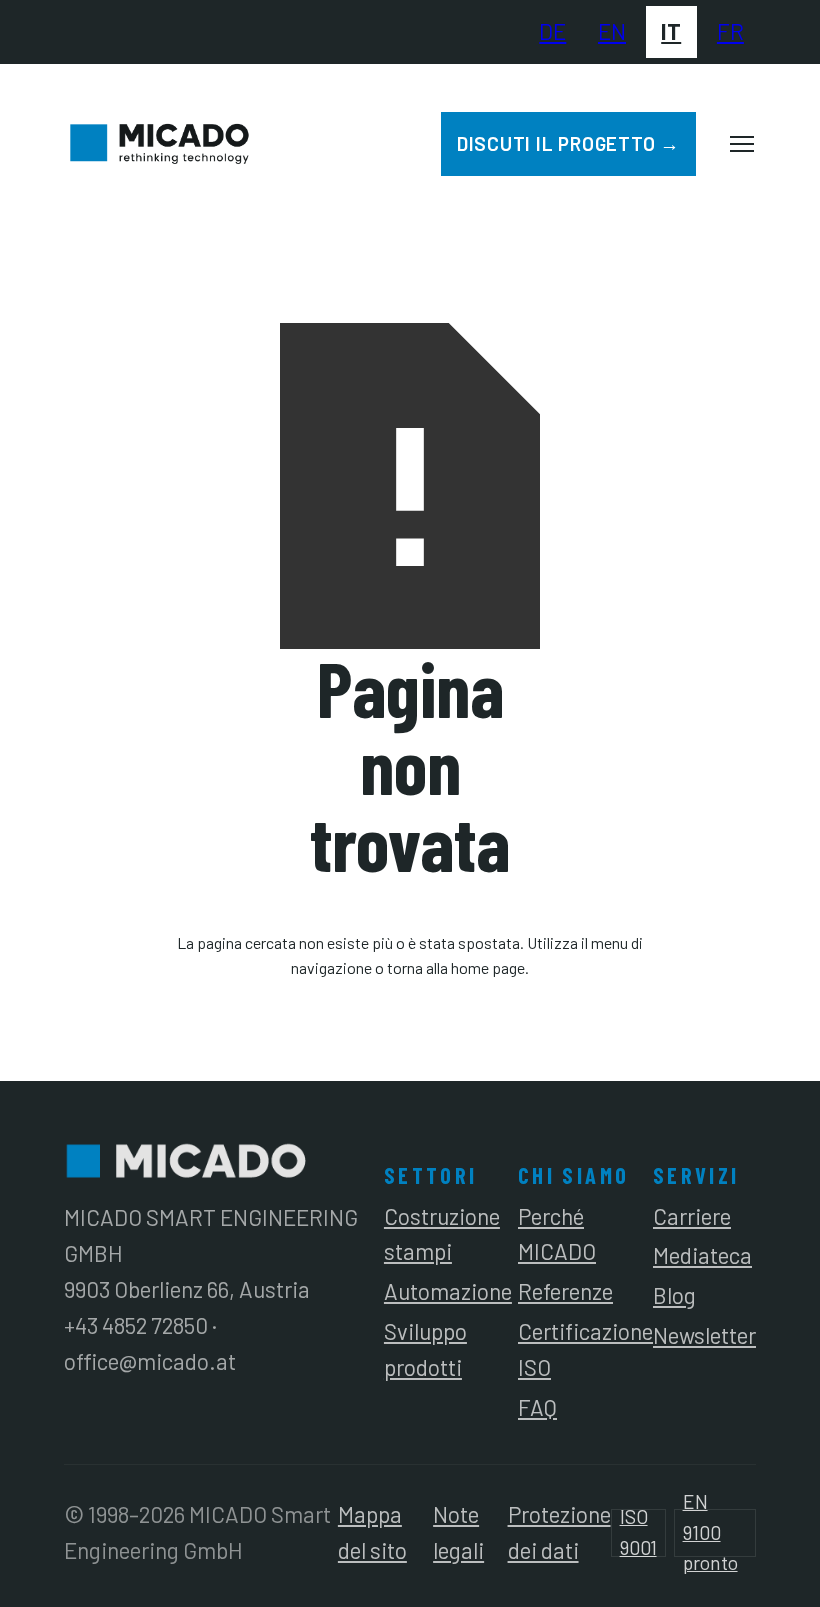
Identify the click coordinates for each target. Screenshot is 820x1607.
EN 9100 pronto (710, 1533)
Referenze (565, 1291)
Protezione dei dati (559, 1532)
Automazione (448, 1291)
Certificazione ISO (585, 1349)
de (552, 31)
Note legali (458, 1532)
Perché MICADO (557, 1234)
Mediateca (702, 1255)
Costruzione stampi (442, 1234)
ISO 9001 (638, 1533)
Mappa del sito (372, 1532)
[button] (742, 144)
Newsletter (704, 1335)
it (671, 31)
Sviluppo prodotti (425, 1349)
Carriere (692, 1216)
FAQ (537, 1407)
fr (730, 31)
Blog (674, 1295)
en (612, 31)
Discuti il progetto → (568, 143)
